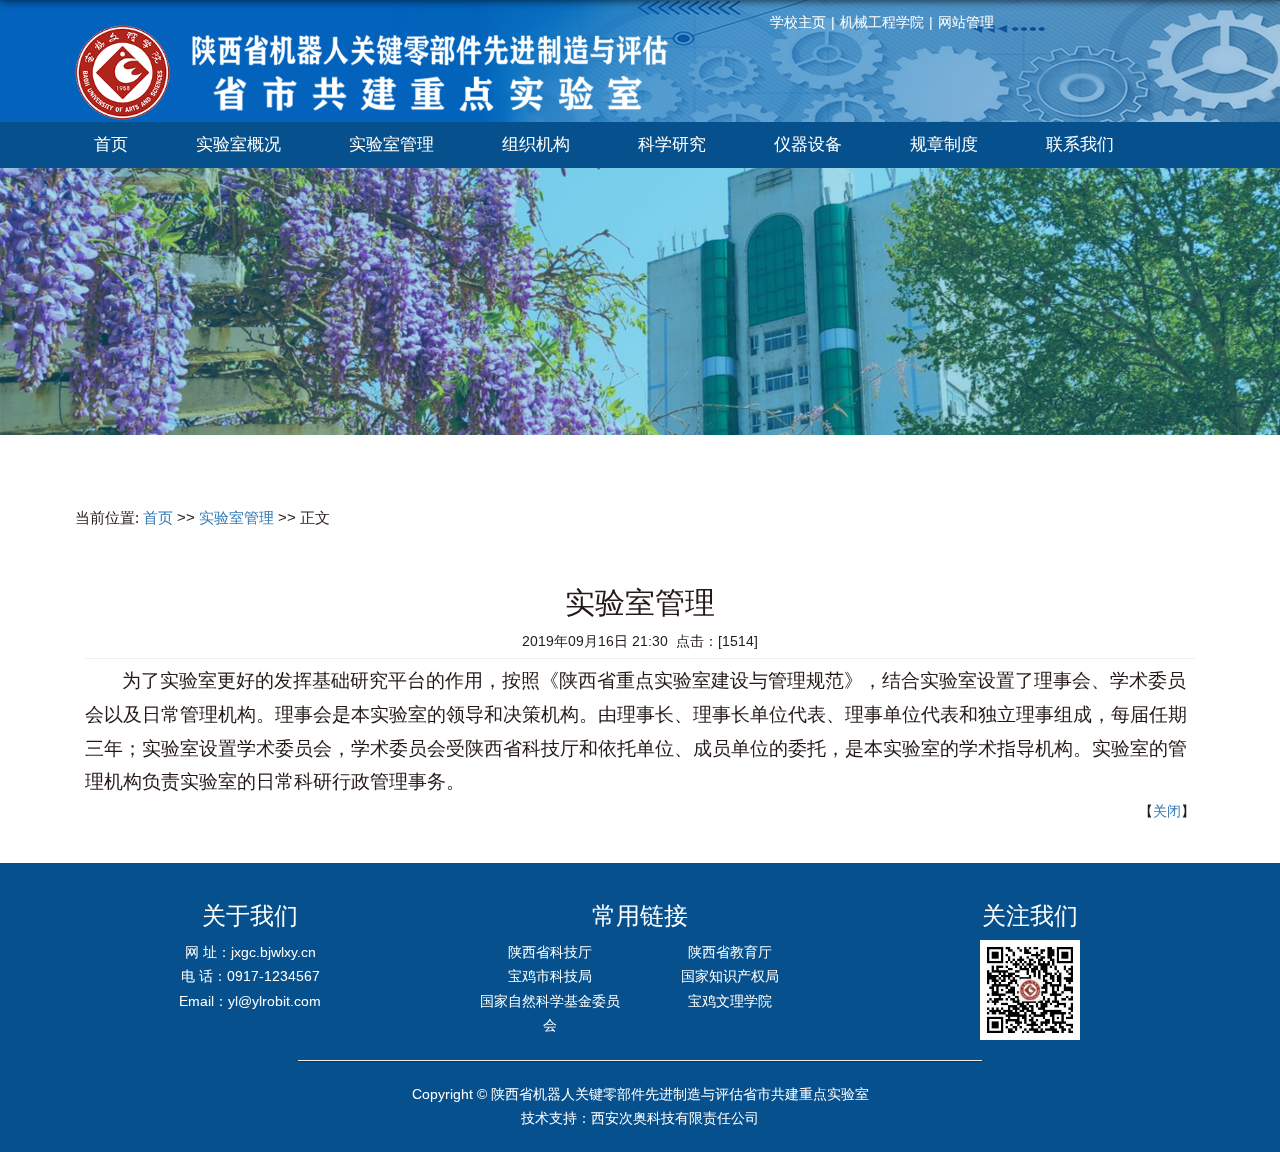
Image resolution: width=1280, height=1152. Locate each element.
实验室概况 (238, 144)
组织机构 (536, 144)
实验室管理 (391, 144)
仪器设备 (808, 144)
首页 (111, 144)
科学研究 (672, 144)
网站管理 (966, 22)
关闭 (1167, 811)
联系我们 (1080, 144)
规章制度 (944, 144)
